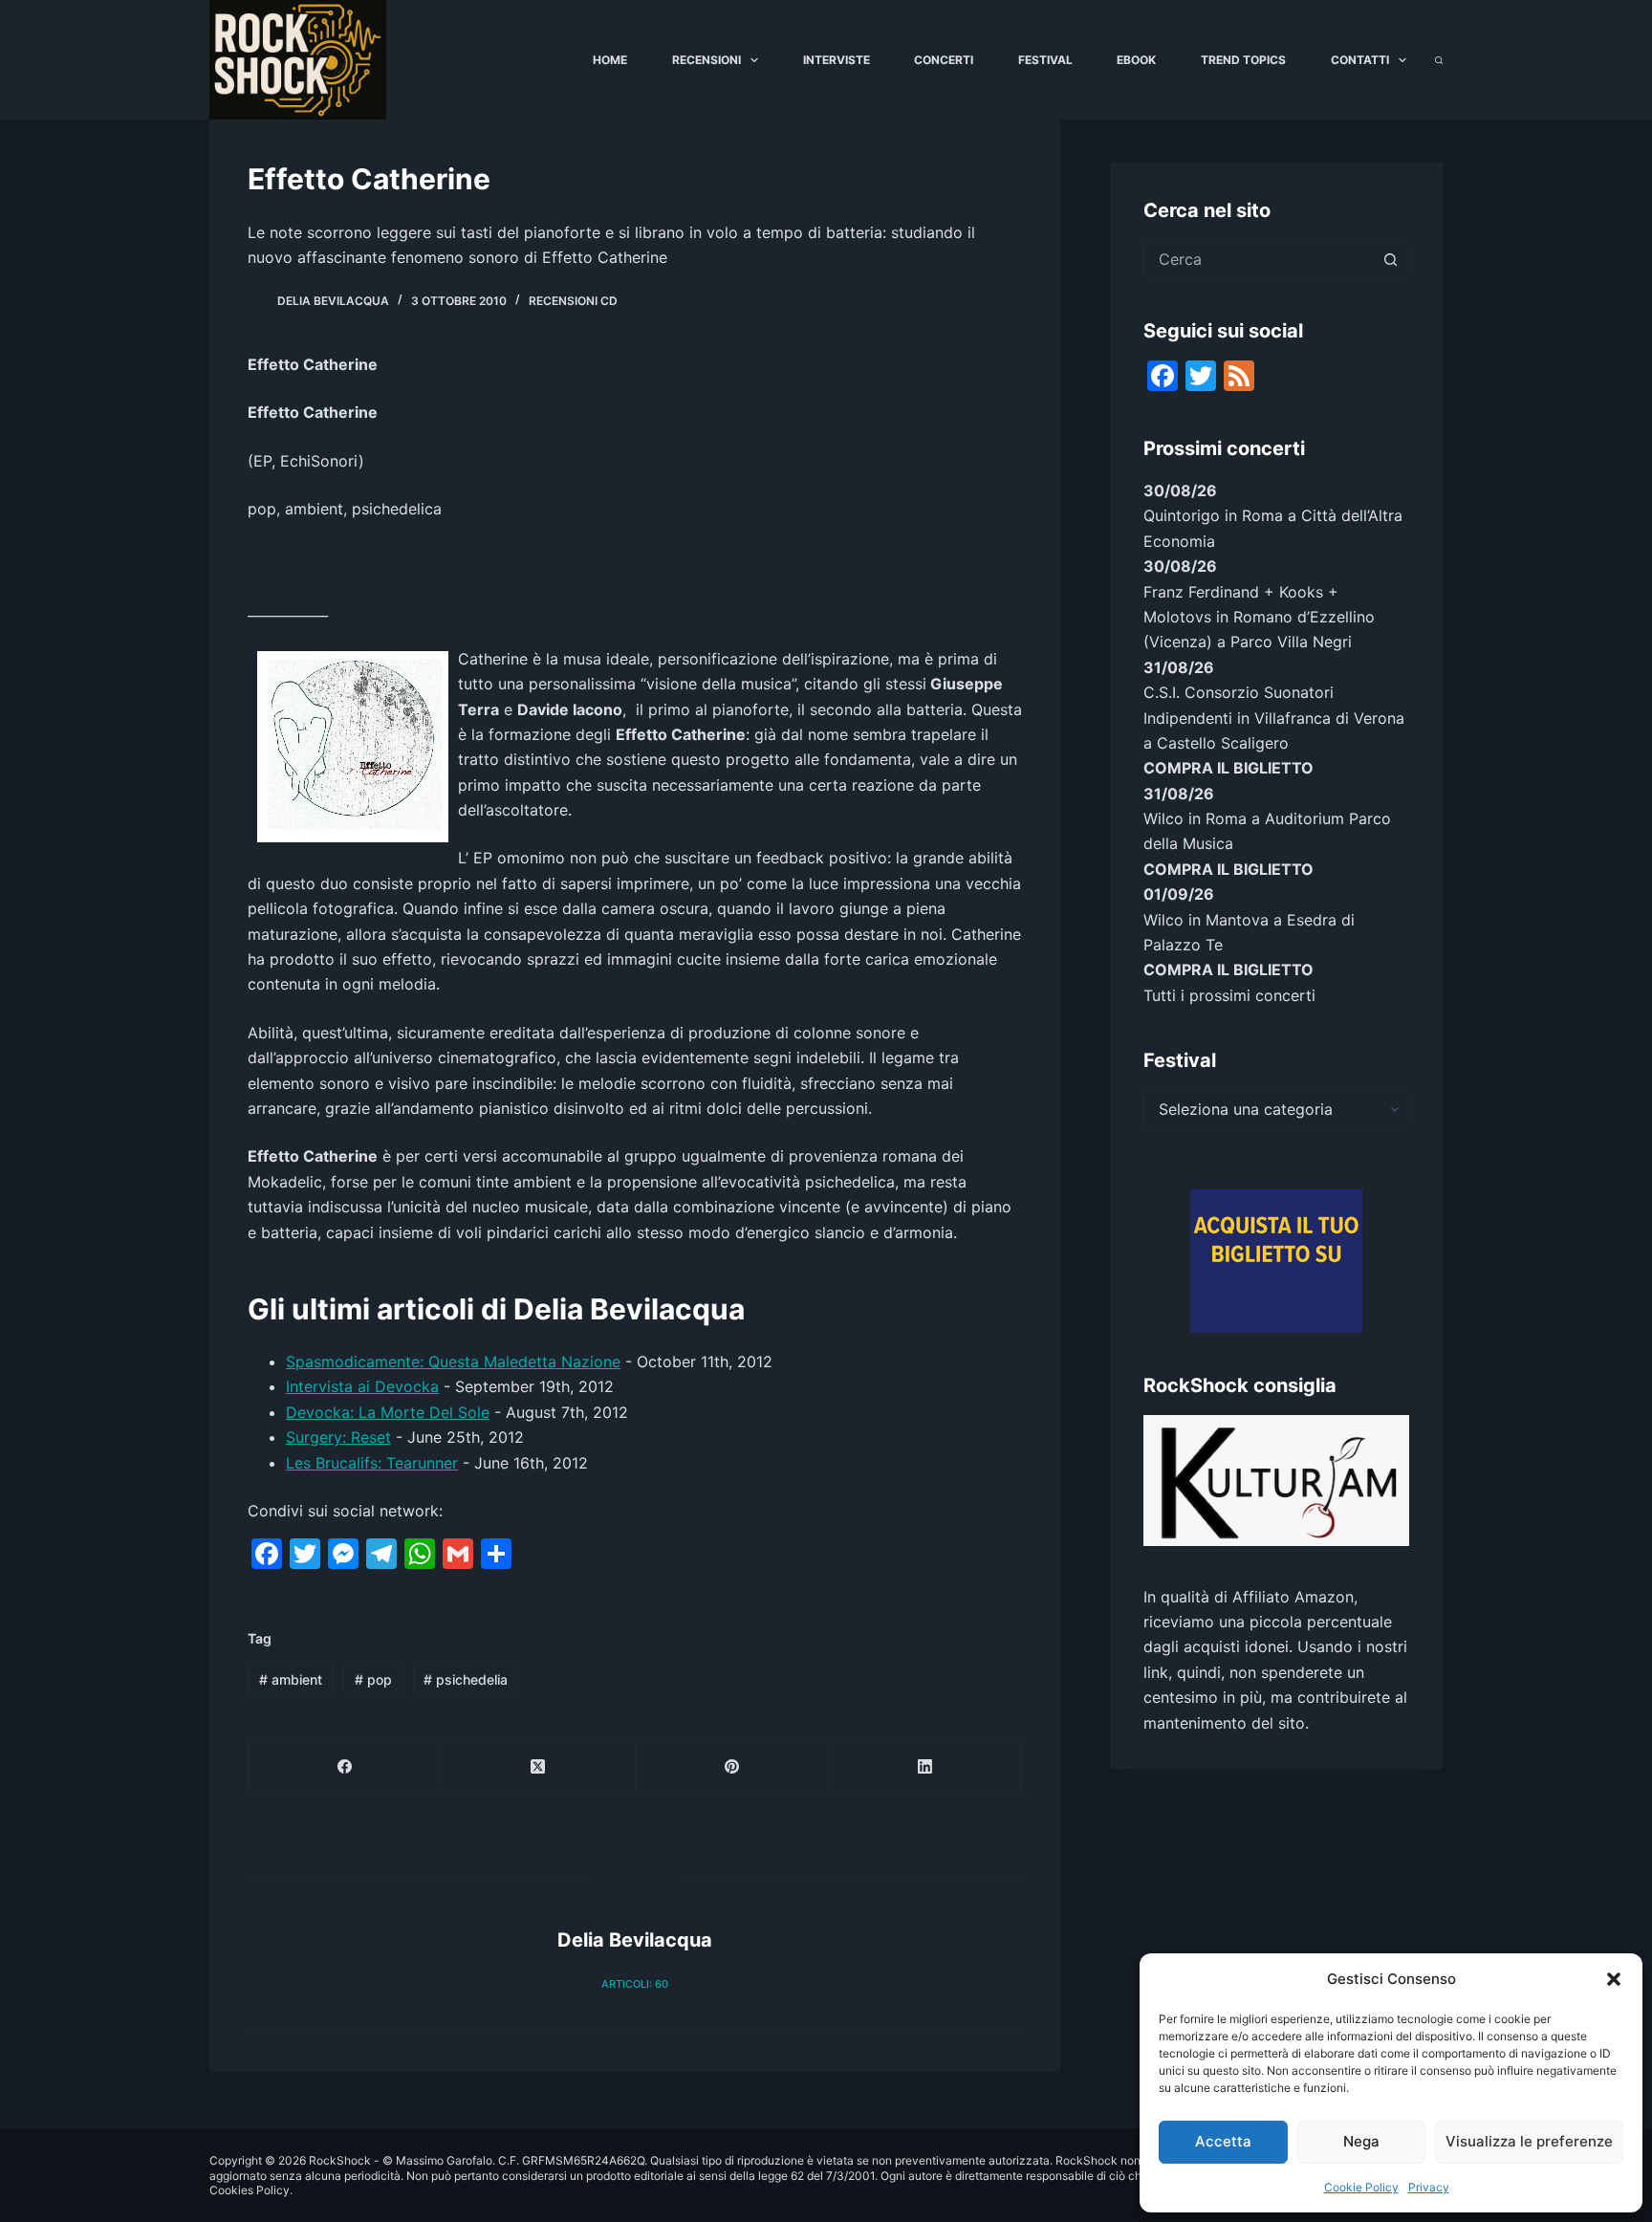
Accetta (1223, 2141)
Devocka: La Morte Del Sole (388, 1412)
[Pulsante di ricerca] (1390, 259)
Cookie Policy (1361, 2187)
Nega (1361, 2141)
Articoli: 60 (635, 1984)
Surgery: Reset (338, 1437)
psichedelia (466, 1679)
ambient (291, 1679)
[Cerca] (1439, 60)
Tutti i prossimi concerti (1229, 995)
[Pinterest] (732, 1767)
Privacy (1429, 2187)
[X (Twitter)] (538, 1767)
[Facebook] (345, 1767)
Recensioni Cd (573, 301)
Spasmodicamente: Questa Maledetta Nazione (453, 1362)
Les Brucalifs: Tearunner (372, 1463)
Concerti (944, 60)
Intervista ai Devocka (362, 1386)
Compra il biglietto (1228, 768)
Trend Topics (1243, 60)
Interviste (837, 60)
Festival (1045, 60)
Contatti (1360, 60)
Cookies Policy (250, 2190)
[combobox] (1258, 259)
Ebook (1136, 60)
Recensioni (706, 60)
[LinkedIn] (925, 1767)
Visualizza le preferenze (1529, 2141)
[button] (1614, 1979)
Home (610, 60)
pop (373, 1679)
